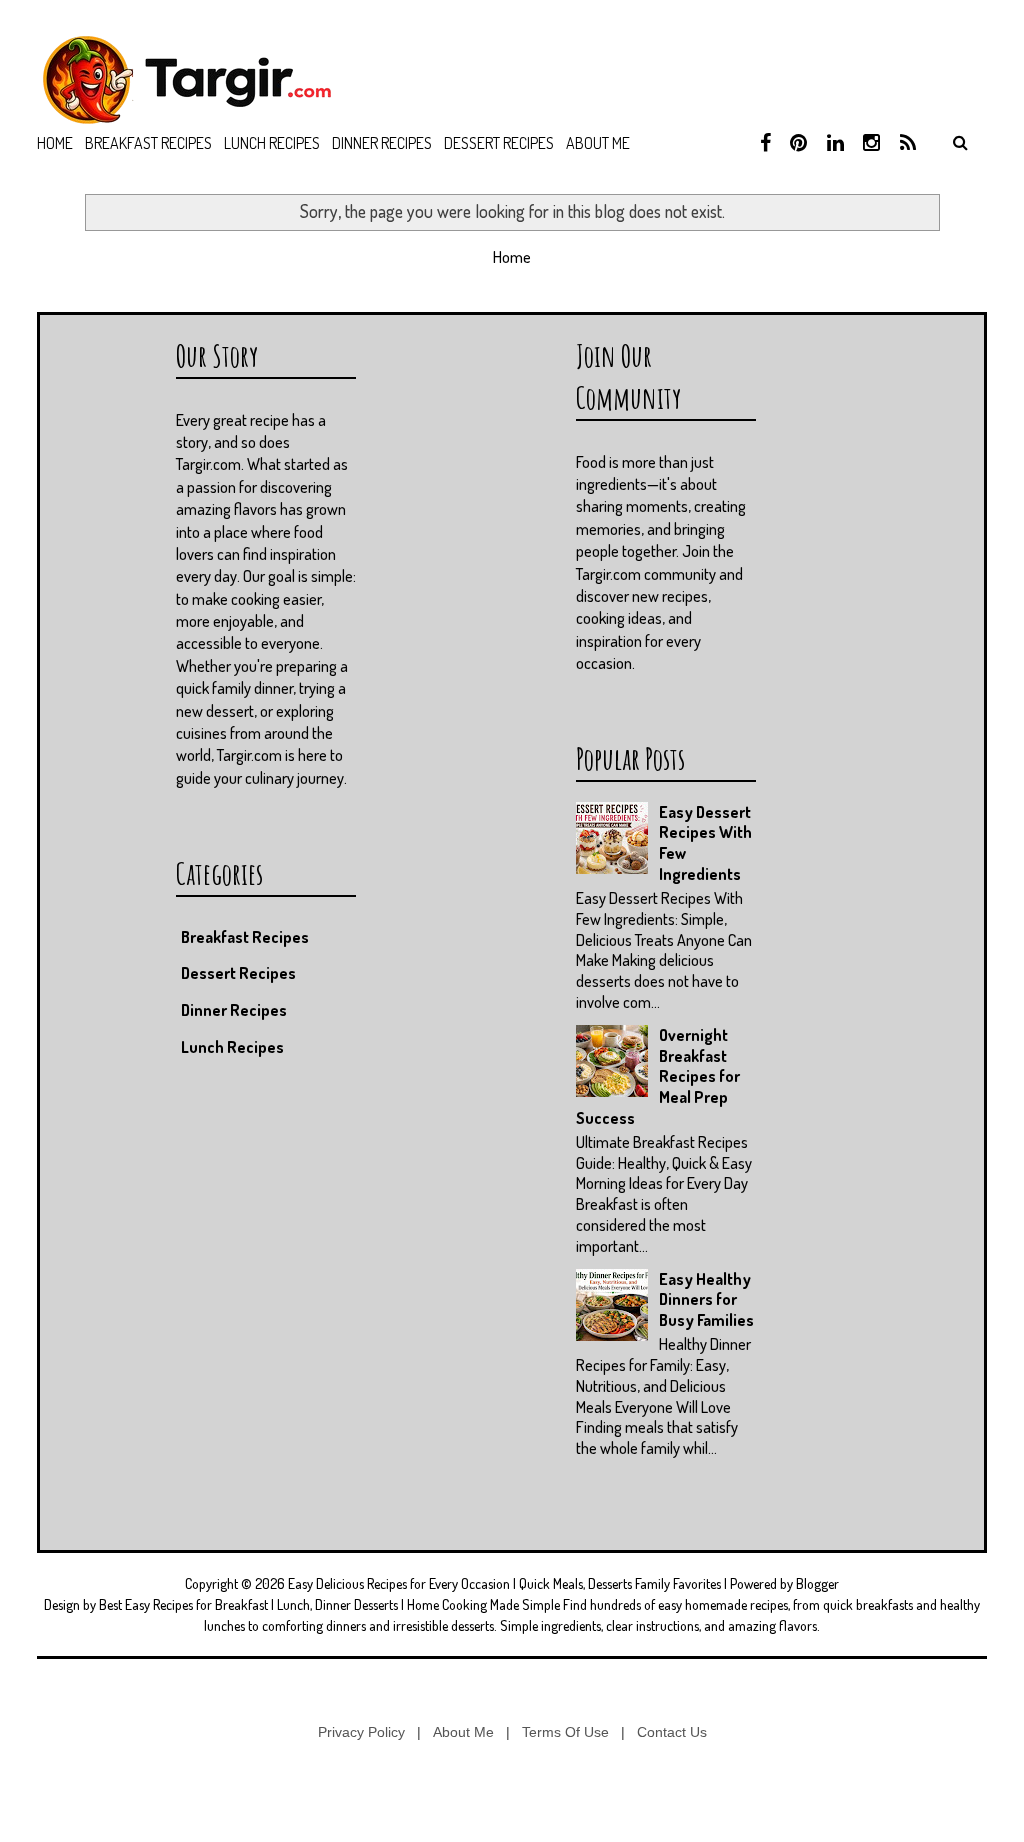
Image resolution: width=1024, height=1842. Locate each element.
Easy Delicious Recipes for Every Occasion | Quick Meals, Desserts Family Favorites (504, 1583)
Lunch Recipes (272, 143)
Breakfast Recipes (148, 143)
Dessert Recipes (499, 143)
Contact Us (672, 1732)
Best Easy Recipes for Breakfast (183, 1604)
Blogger (817, 1583)
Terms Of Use (565, 1732)
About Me (463, 1732)
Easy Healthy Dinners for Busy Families (706, 1300)
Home (55, 143)
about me (598, 143)
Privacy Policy (361, 1732)
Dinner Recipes (382, 143)
